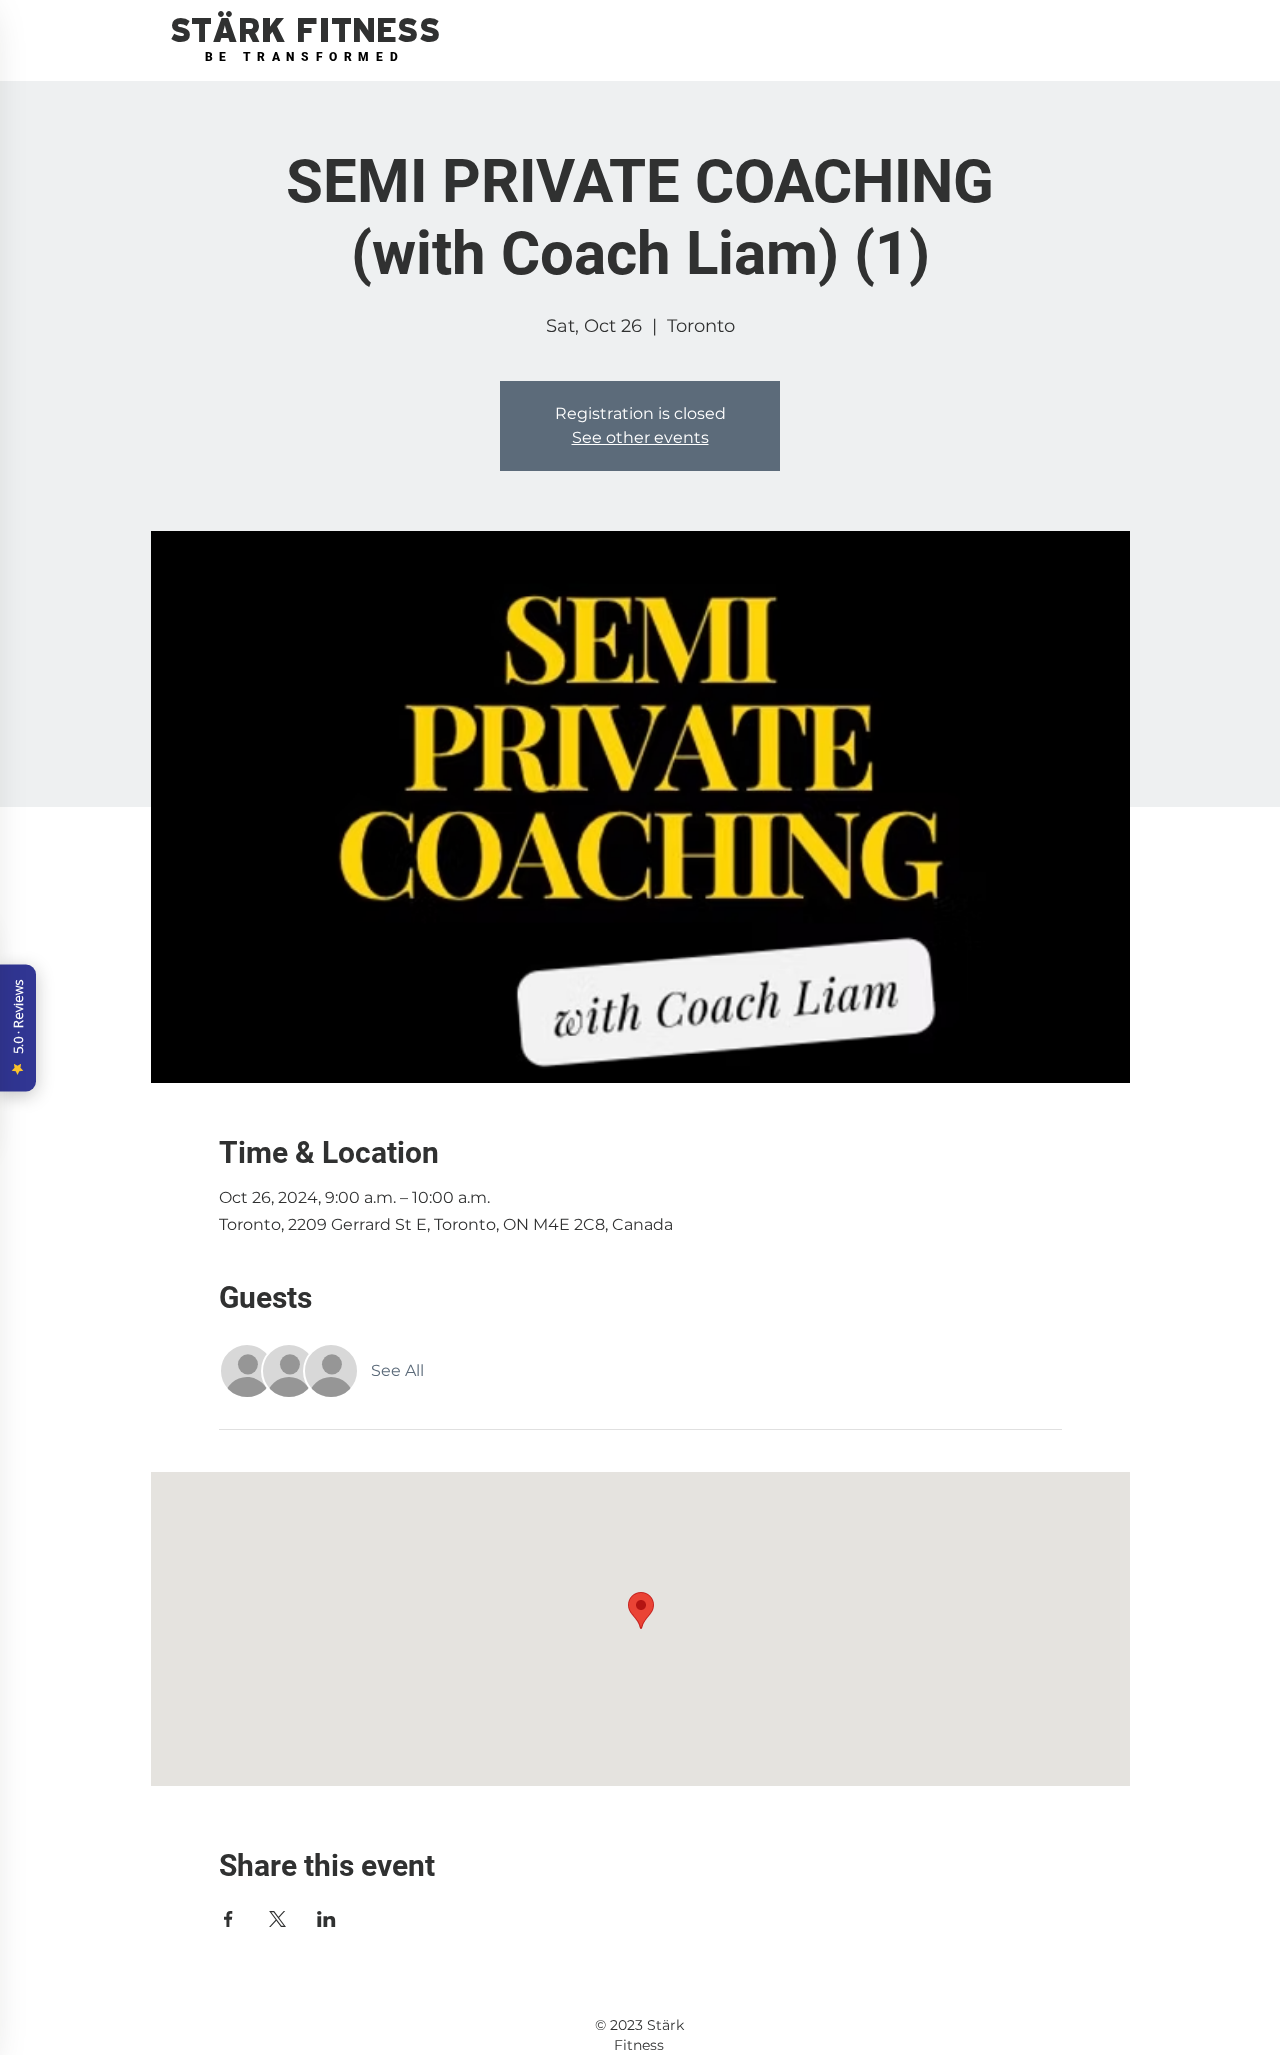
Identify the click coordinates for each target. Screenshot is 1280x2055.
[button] (305, 31)
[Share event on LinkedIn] (326, 1919)
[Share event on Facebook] (228, 1919)
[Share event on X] (277, 1919)
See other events (640, 437)
